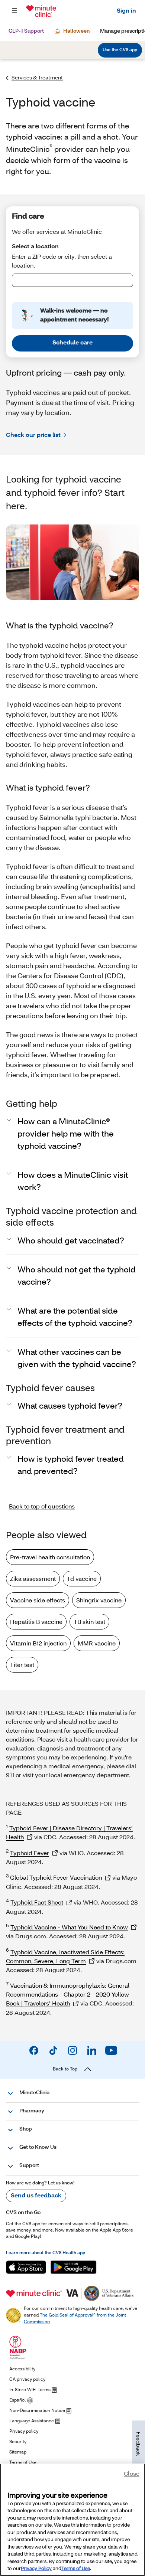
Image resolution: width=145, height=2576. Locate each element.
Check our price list (33, 434)
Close (132, 2473)
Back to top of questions (42, 1506)
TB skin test (89, 1622)
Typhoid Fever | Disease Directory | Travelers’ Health (69, 1832)
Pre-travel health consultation (50, 1557)
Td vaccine (82, 1578)
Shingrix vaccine (99, 1600)
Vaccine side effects (38, 1600)
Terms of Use (76, 2568)
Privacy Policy (36, 2568)
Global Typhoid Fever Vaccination (56, 1877)
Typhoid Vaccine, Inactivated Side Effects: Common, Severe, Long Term (65, 1956)
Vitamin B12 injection (38, 1643)
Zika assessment (33, 1578)
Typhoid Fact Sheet (37, 1902)
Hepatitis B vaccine (36, 1622)
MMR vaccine (97, 1643)
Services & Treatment (37, 77)
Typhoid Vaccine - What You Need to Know (69, 1927)
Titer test (22, 1665)
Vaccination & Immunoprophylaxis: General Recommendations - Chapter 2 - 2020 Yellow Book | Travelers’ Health (68, 1994)
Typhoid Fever (30, 1853)
